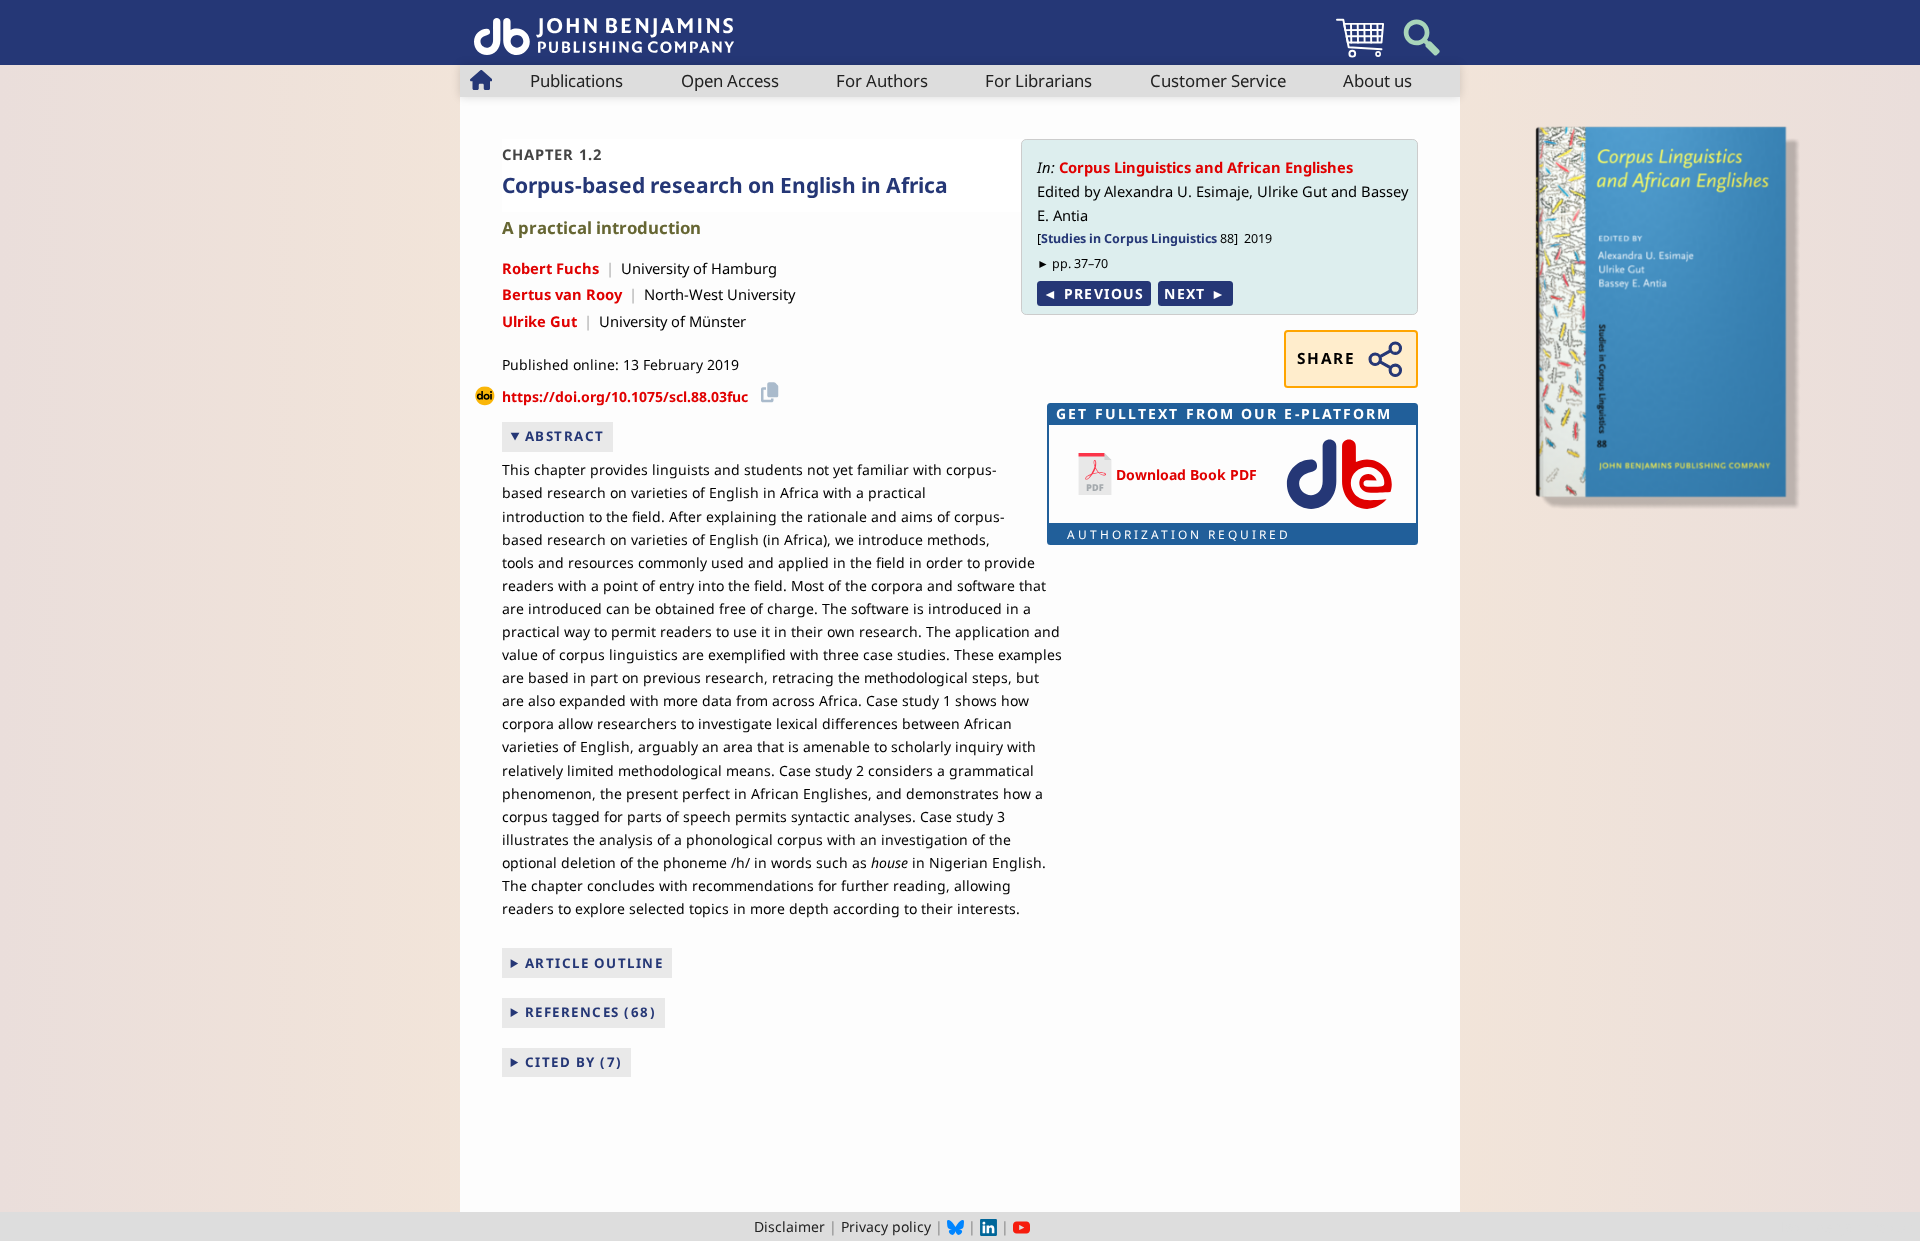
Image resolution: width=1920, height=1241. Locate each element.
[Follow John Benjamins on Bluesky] (955, 1226)
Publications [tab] (576, 80)
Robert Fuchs (550, 268)
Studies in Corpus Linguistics (1129, 238)
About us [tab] (1377, 80)
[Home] (604, 25)
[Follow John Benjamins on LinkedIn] (988, 1226)
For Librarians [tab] (1038, 80)
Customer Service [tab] (1218, 80)
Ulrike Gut (539, 321)
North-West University (719, 294)
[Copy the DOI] (766, 389)
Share (1326, 358)
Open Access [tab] (730, 80)
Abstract (565, 436)
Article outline (594, 963)
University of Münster (672, 321)
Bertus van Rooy (562, 294)
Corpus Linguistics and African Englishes (1206, 167)
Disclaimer (789, 1226)
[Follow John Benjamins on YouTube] (1021, 1226)
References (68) (591, 1012)
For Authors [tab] (882, 80)
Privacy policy (886, 1226)
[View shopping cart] (1360, 56)
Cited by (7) (574, 1062)
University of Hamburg (699, 268)
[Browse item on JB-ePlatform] (1339, 510)
